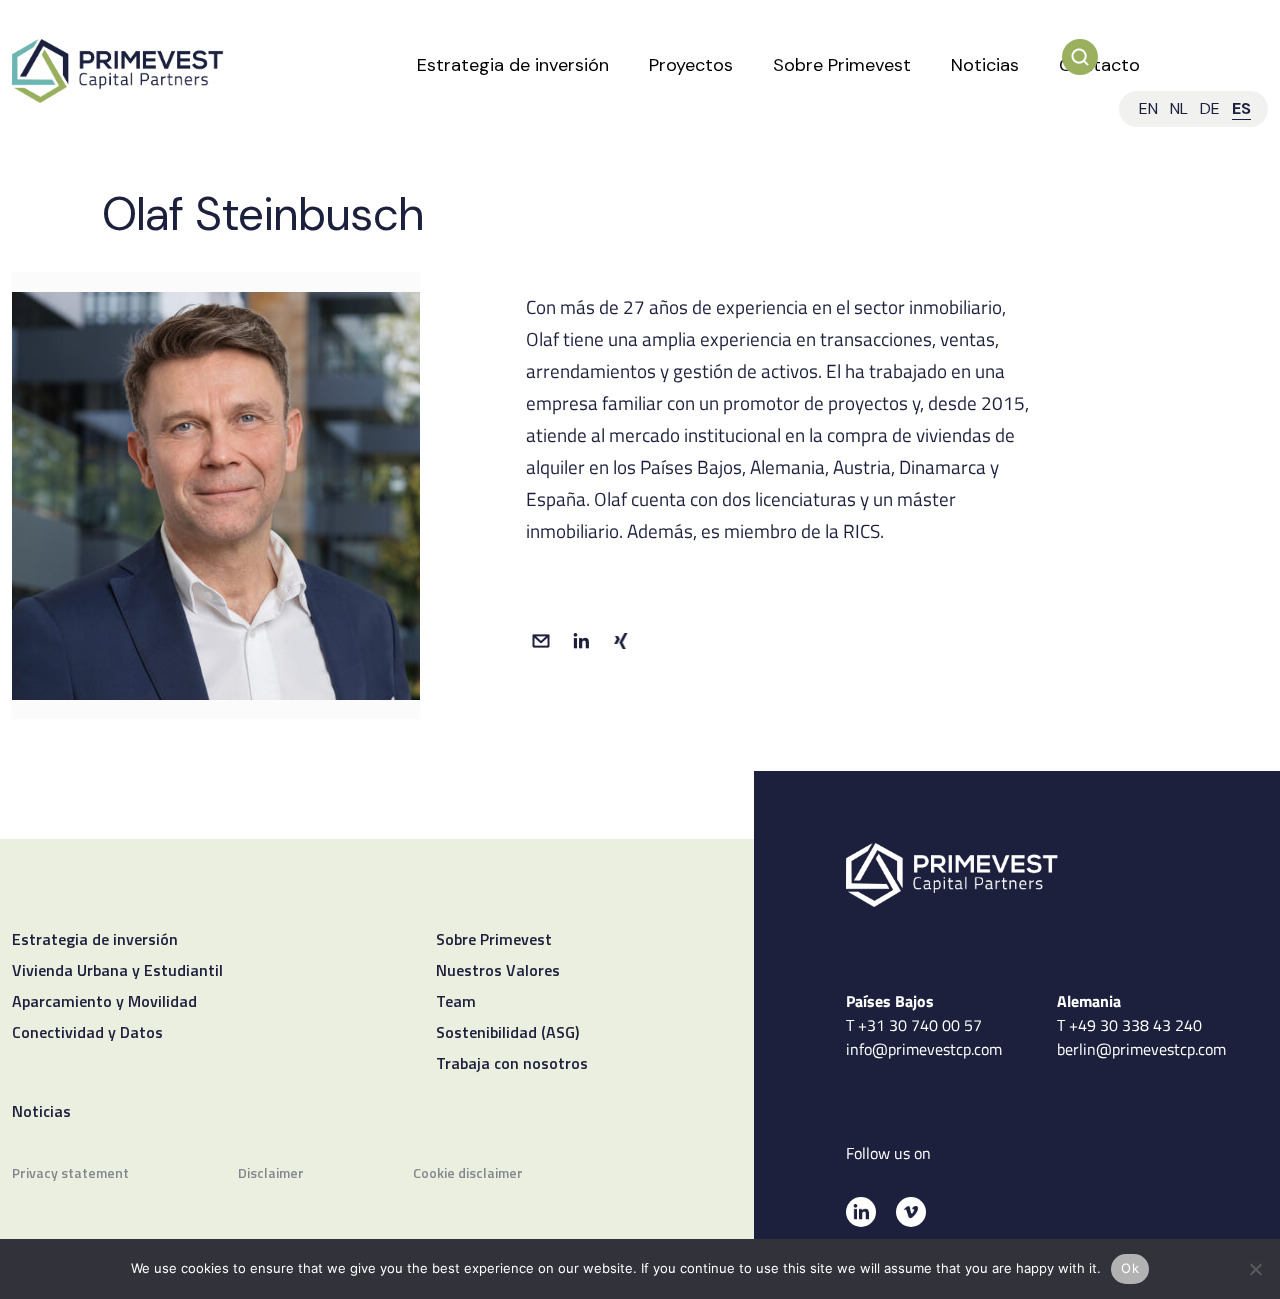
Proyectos (691, 65)
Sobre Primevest (842, 65)
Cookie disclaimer (468, 1174)
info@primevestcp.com (924, 1049)
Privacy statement (70, 1174)
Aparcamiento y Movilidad (104, 1003)
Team (456, 1003)
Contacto (1099, 65)
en (1148, 108)
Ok (1130, 1268)
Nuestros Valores (498, 972)
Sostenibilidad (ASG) (507, 1034)
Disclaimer (271, 1174)
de (1210, 108)
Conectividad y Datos (87, 1034)
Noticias (985, 65)
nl (1179, 108)
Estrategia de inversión (513, 65)
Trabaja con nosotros (512, 1065)
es (1241, 108)
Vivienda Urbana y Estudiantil (117, 972)
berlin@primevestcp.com (1141, 1049)
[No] (1255, 1269)
